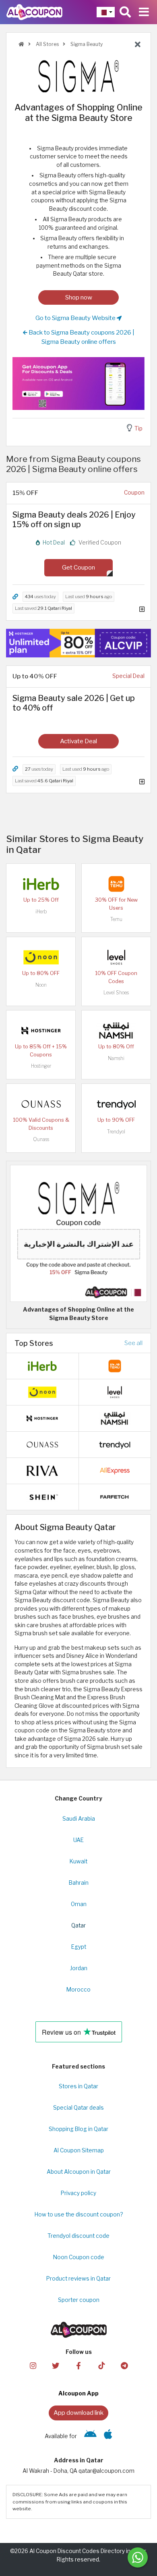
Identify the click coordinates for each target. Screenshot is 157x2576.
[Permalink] (15, 597)
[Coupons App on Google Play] (90, 2436)
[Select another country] (106, 12)
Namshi (116, 1058)
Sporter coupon (79, 2300)
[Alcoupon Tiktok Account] (101, 2365)
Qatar (78, 1925)
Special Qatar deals (78, 2108)
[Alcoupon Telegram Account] (124, 2365)
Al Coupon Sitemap (79, 2150)
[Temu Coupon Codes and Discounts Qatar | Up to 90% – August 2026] (116, 884)
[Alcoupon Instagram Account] (33, 2365)
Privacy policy (78, 2193)
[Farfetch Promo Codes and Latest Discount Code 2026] (115, 1496)
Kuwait (78, 1861)
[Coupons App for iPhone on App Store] (108, 2436)
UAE (78, 1840)
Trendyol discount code (78, 2236)
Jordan (79, 1968)
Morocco (78, 1990)
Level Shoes (116, 993)
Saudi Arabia (79, 1819)
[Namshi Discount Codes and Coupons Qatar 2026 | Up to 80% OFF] (116, 1030)
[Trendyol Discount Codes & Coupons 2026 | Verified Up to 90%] (116, 1104)
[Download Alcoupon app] (78, 384)
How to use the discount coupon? (79, 2214)
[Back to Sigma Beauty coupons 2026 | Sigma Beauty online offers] (138, 45)
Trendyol (116, 1132)
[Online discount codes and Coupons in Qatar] (21, 44)
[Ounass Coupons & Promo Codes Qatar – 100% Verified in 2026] (41, 1104)
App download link (78, 2413)
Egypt (79, 1947)
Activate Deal (78, 741)
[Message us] (138, 2557)
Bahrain (79, 1883)
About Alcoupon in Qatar (79, 2172)
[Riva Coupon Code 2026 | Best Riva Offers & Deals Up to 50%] (42, 1470)
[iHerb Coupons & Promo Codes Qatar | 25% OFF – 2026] (41, 884)
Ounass (41, 1139)
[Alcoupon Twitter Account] (56, 2365)
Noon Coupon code (79, 2257)
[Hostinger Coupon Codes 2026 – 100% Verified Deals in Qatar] (41, 1030)
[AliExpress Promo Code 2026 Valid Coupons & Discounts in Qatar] (115, 1470)
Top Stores (34, 1343)
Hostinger (41, 1066)
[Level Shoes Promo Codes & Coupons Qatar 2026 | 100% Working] (116, 957)
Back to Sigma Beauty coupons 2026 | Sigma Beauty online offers (81, 337)
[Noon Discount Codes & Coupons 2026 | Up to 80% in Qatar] (41, 957)
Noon (41, 985)
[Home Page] (34, 12)
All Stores (47, 44)
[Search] (125, 12)
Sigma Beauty (86, 44)
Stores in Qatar (78, 2086)
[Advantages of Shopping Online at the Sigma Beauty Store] (78, 1233)
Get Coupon (78, 567)
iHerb (41, 912)
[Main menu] (144, 12)
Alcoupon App (78, 2393)
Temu (116, 919)
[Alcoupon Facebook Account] (78, 2365)
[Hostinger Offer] (78, 643)
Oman (79, 1904)
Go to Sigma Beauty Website (76, 318)
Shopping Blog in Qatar (78, 2129)
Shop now (79, 297)
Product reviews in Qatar (78, 2279)
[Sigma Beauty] (78, 76)
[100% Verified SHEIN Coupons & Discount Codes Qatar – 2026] (42, 1496)
